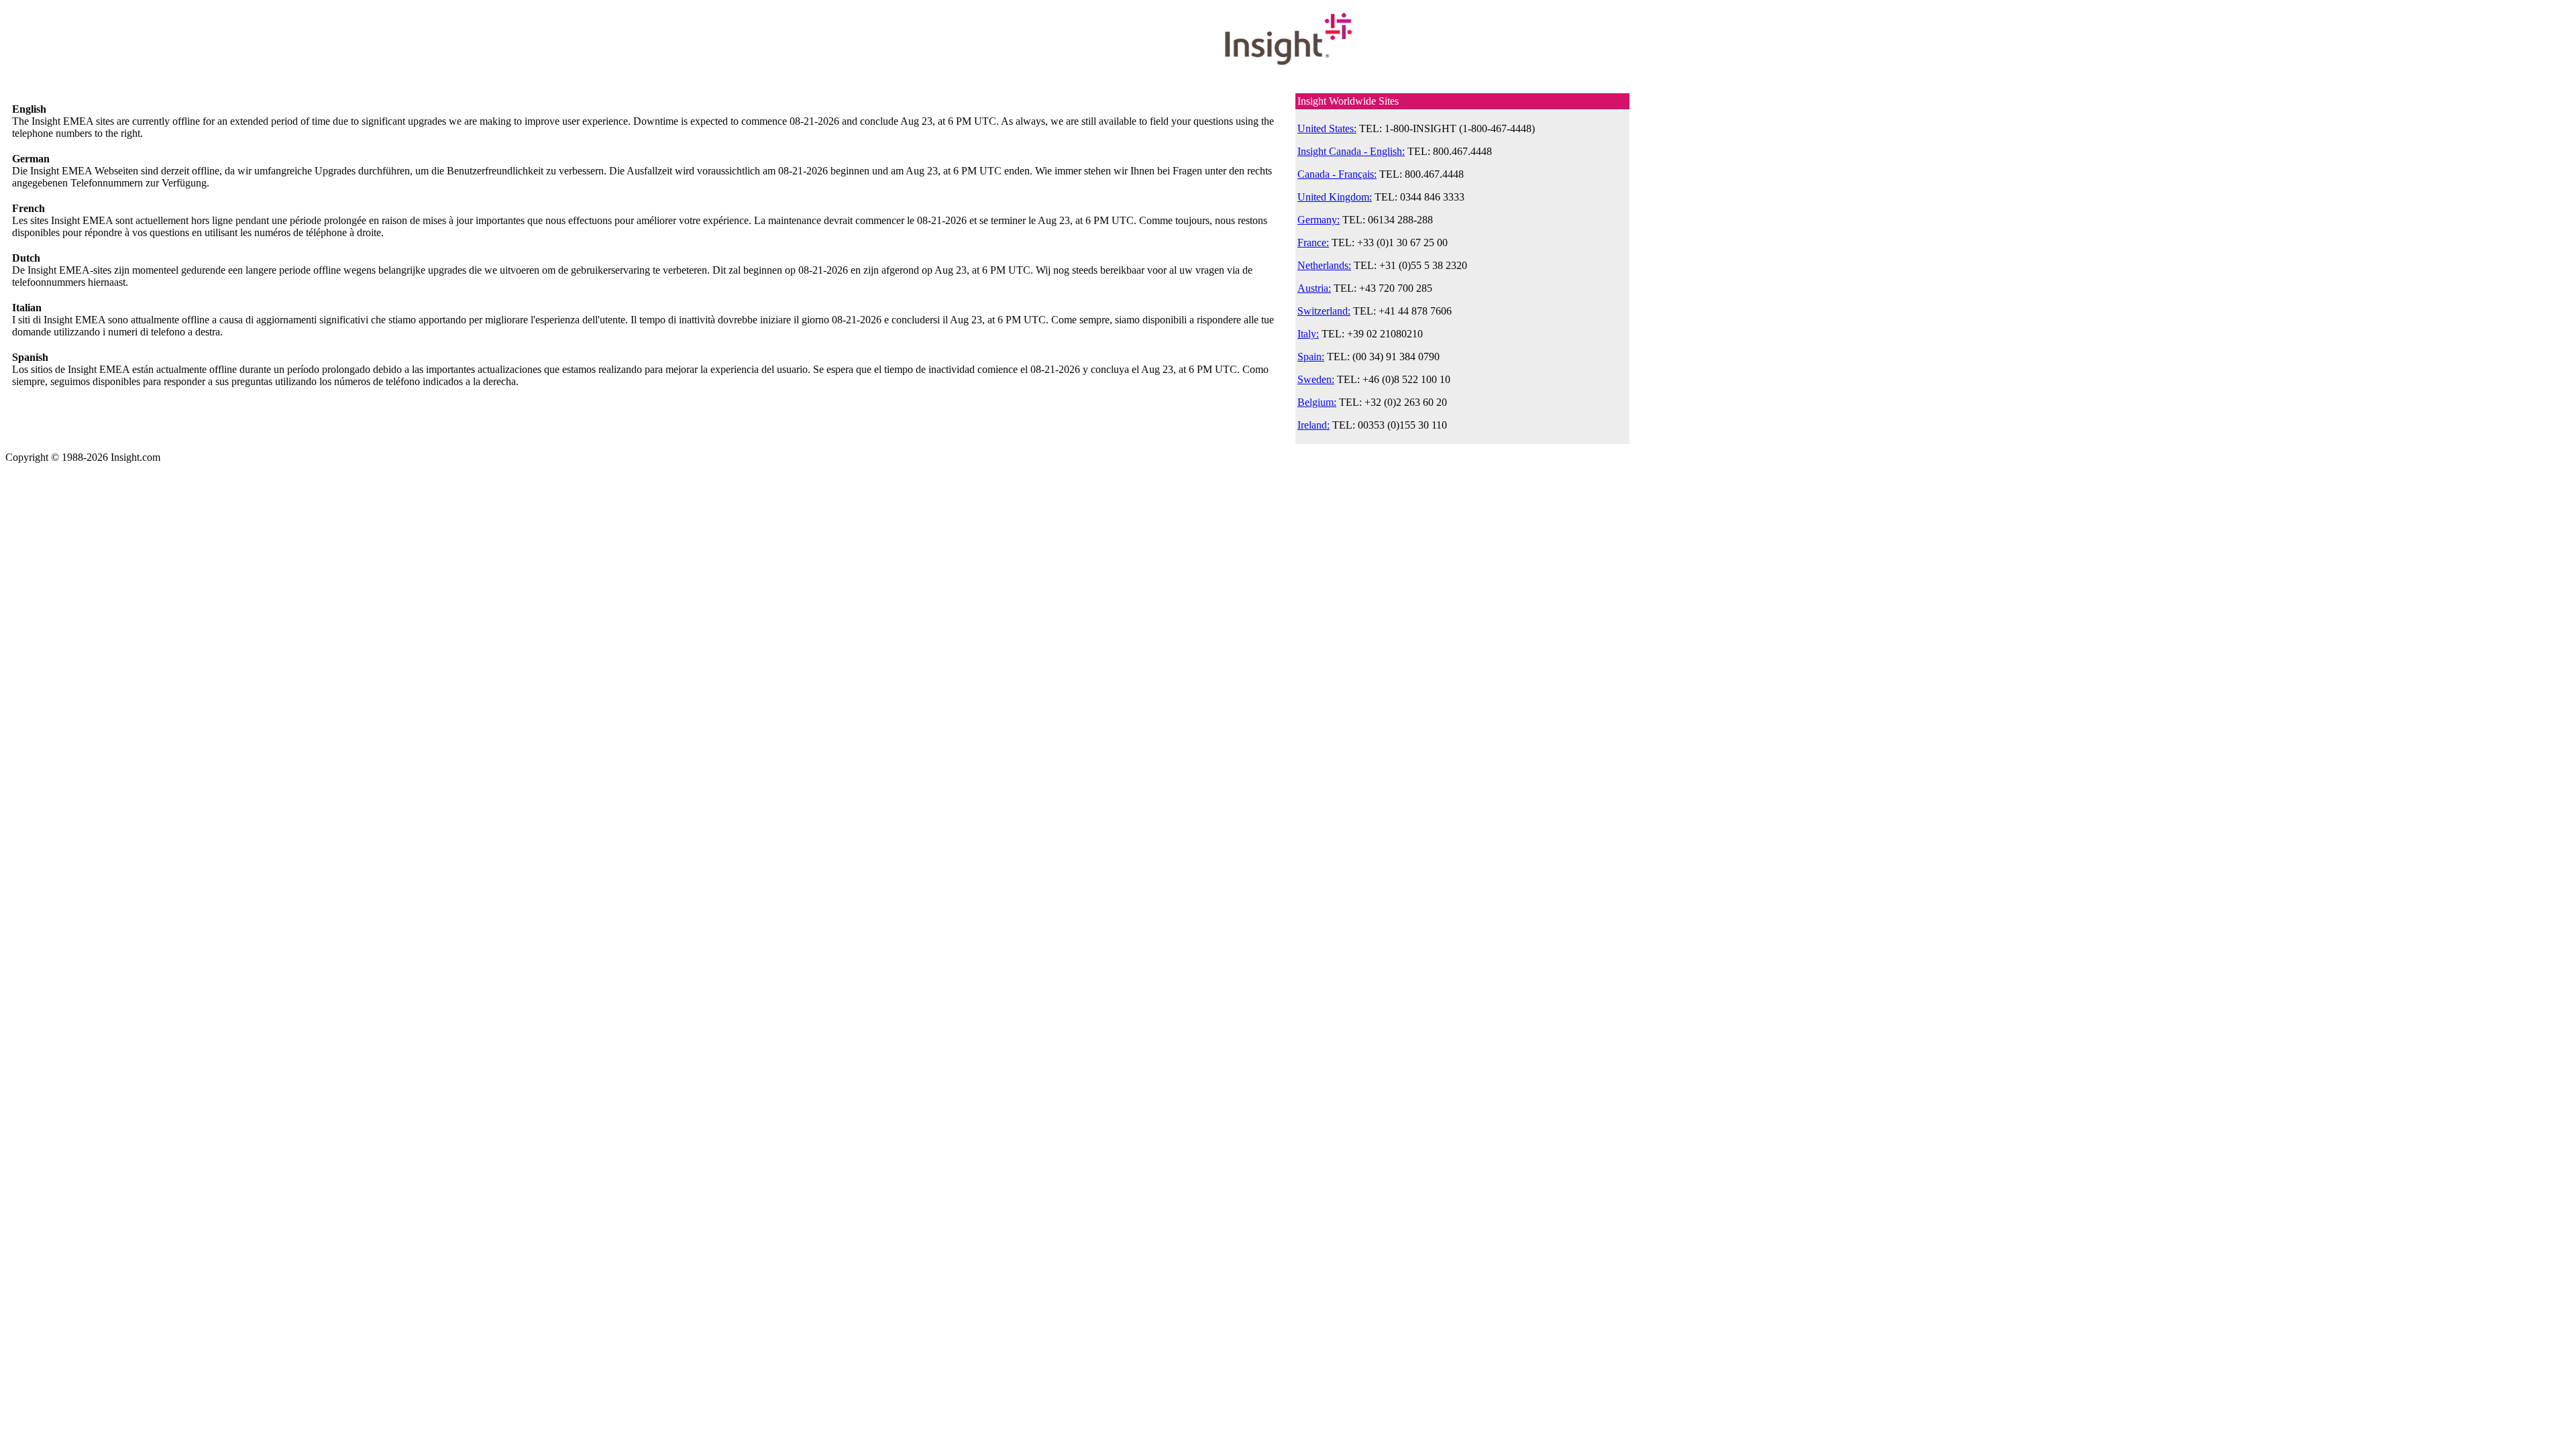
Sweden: (1316, 379)
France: (1313, 243)
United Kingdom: (1335, 197)
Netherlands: (1324, 265)
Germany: (1319, 220)
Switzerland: (1324, 311)
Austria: (1314, 288)
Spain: (1311, 357)
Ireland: (1313, 425)
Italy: (1308, 334)
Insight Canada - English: (1351, 151)
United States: (1327, 128)
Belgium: (1317, 402)
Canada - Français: (1337, 174)
